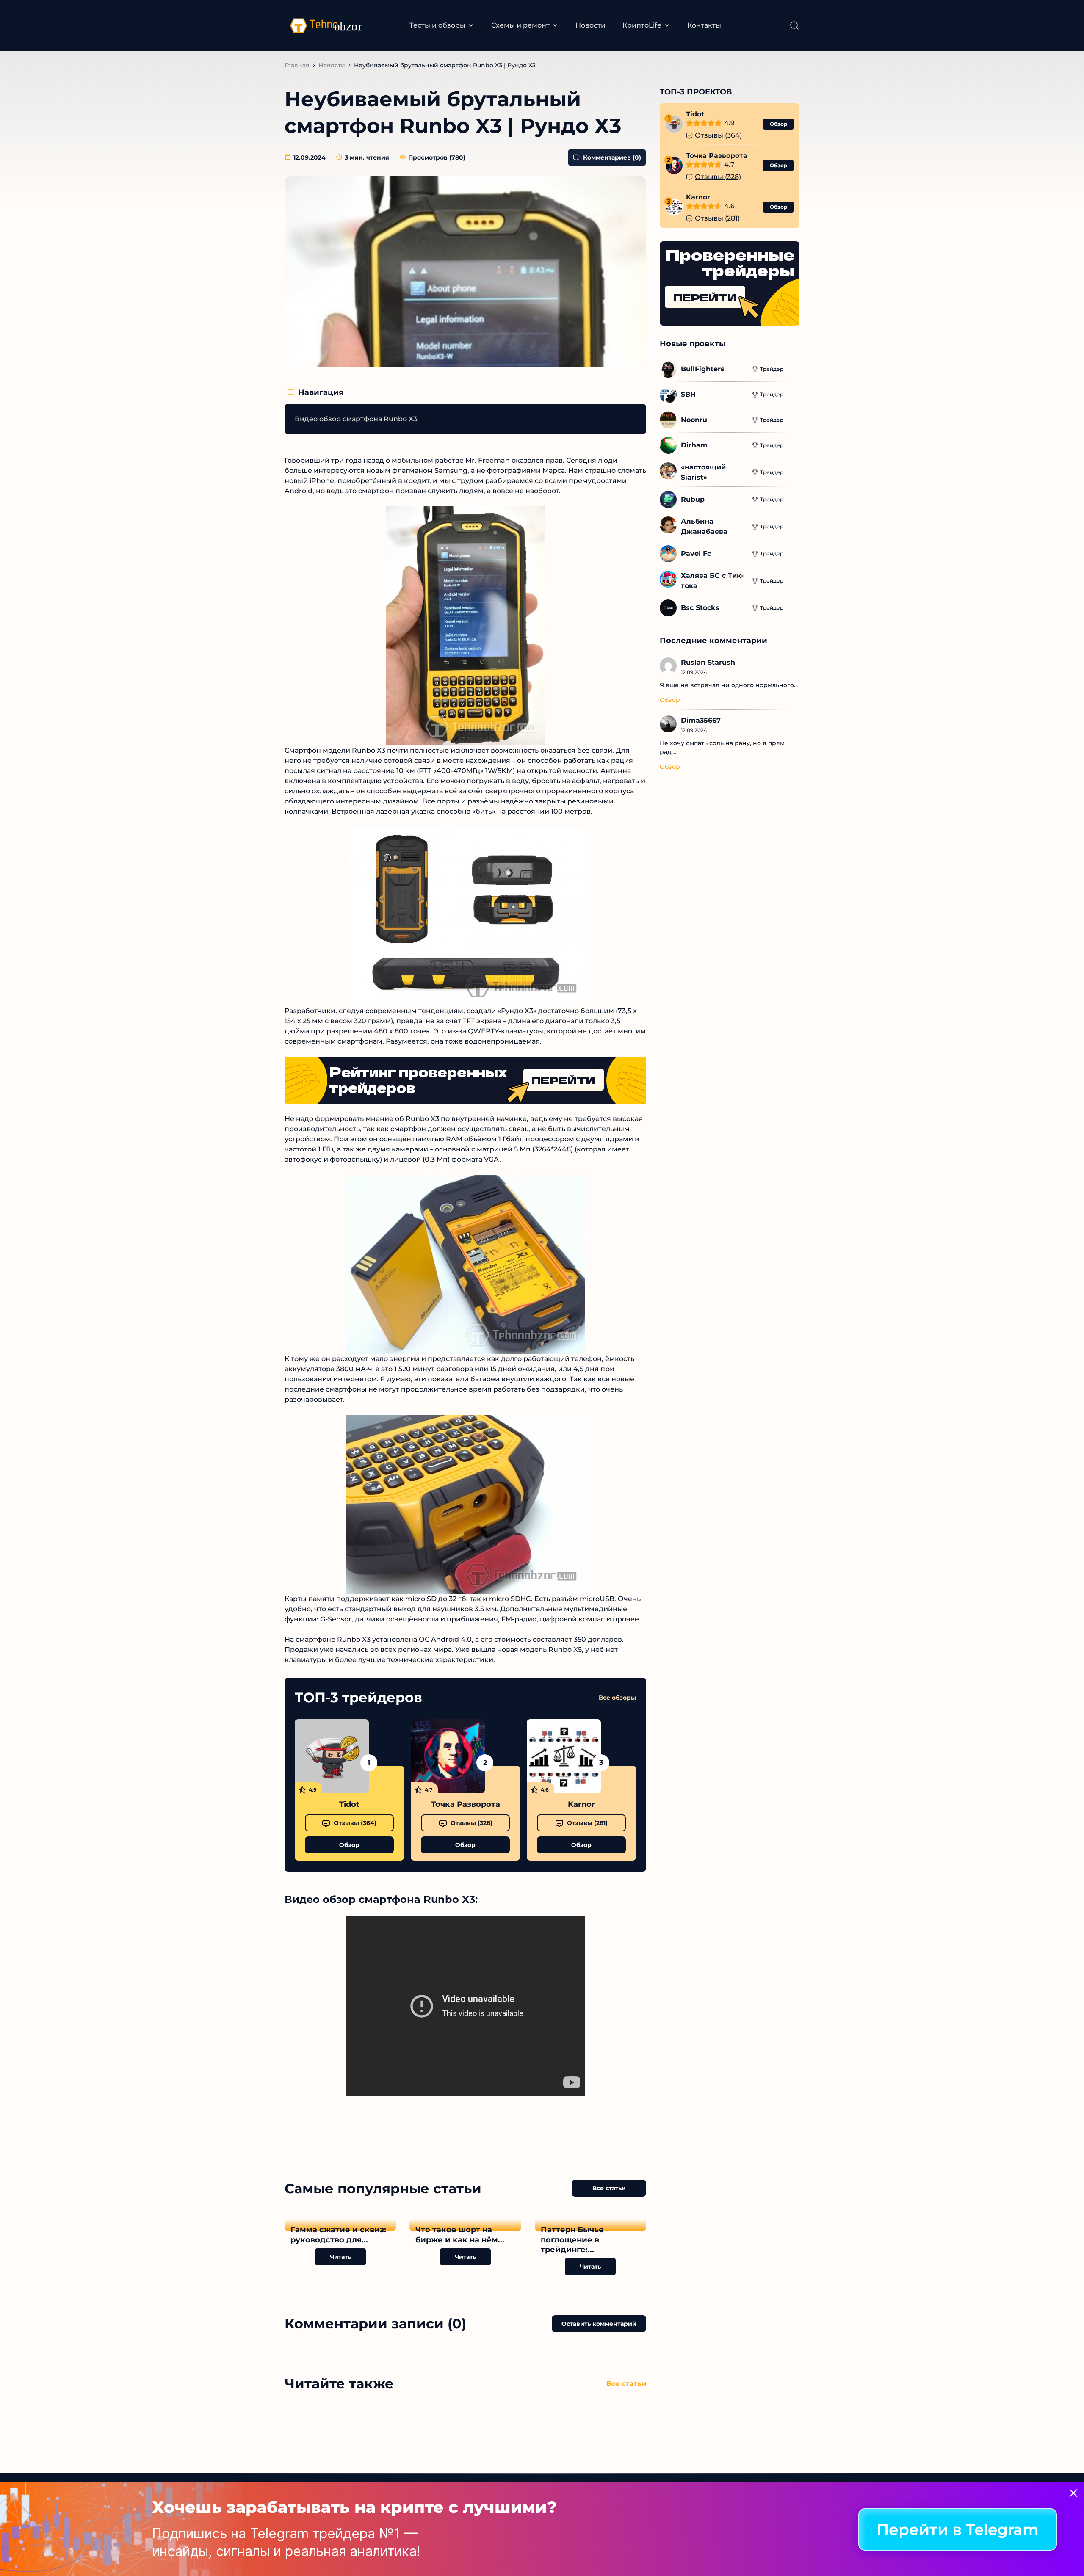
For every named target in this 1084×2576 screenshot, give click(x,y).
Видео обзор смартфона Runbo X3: (357, 419)
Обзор (349, 1845)
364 (355, 1823)
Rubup (693, 499)
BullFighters (703, 369)
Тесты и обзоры (437, 25)
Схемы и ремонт (520, 25)
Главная (297, 65)
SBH (688, 394)
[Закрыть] (1073, 2493)
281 (587, 1823)
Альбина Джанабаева (704, 526)
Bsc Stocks (700, 608)
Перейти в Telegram (958, 2529)
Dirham (694, 445)
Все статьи (609, 2188)
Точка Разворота (466, 1804)
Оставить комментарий (599, 2324)
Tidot (349, 1804)
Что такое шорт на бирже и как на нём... (460, 2235)
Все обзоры (617, 1698)
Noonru (694, 420)
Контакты (704, 25)
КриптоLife (642, 25)
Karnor (581, 1804)
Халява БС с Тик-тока (712, 581)
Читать (340, 2257)
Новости (590, 25)
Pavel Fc (696, 554)
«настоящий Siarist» (704, 472)
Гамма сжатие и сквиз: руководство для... (338, 2235)
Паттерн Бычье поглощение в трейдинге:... (572, 2240)
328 (471, 1823)
